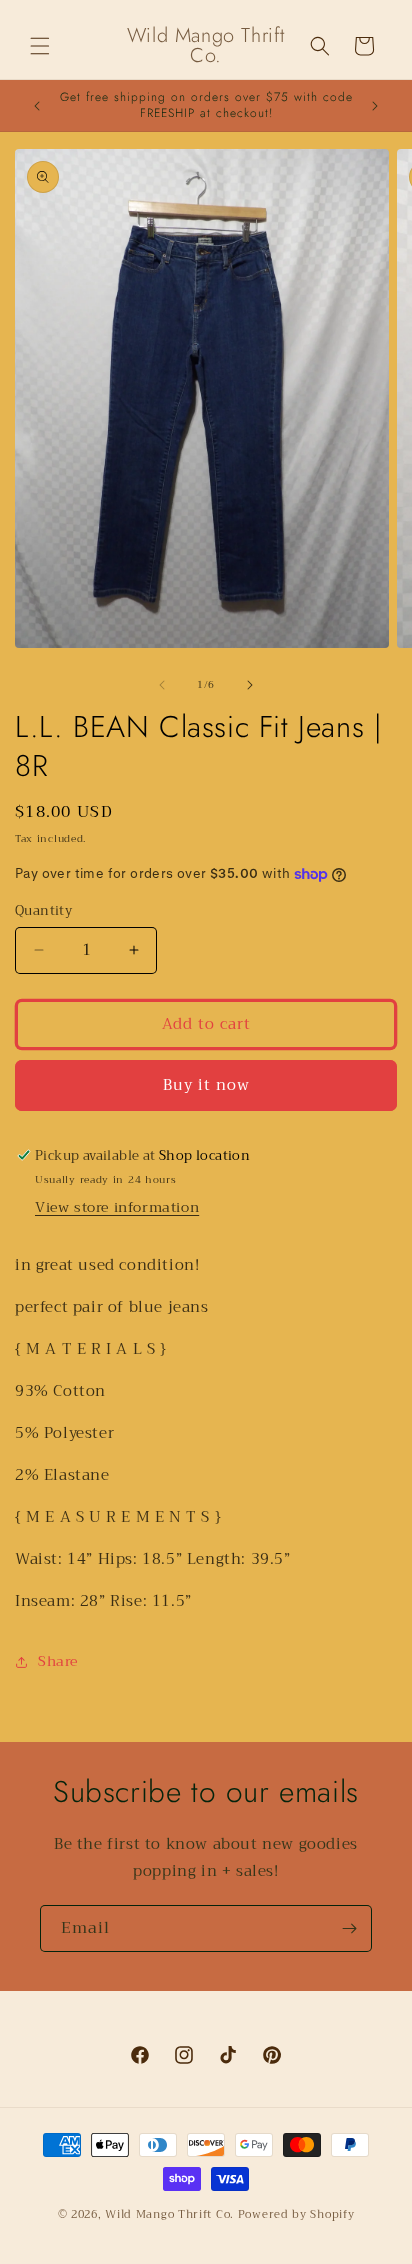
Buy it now (206, 1085)
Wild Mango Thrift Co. (169, 2214)
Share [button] (58, 1661)
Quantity (43, 911)
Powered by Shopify (296, 2214)
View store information (117, 1207)
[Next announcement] (375, 106)
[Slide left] (162, 685)
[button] (40, 46)
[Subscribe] (349, 1928)
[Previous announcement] (37, 106)
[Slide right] (250, 685)
